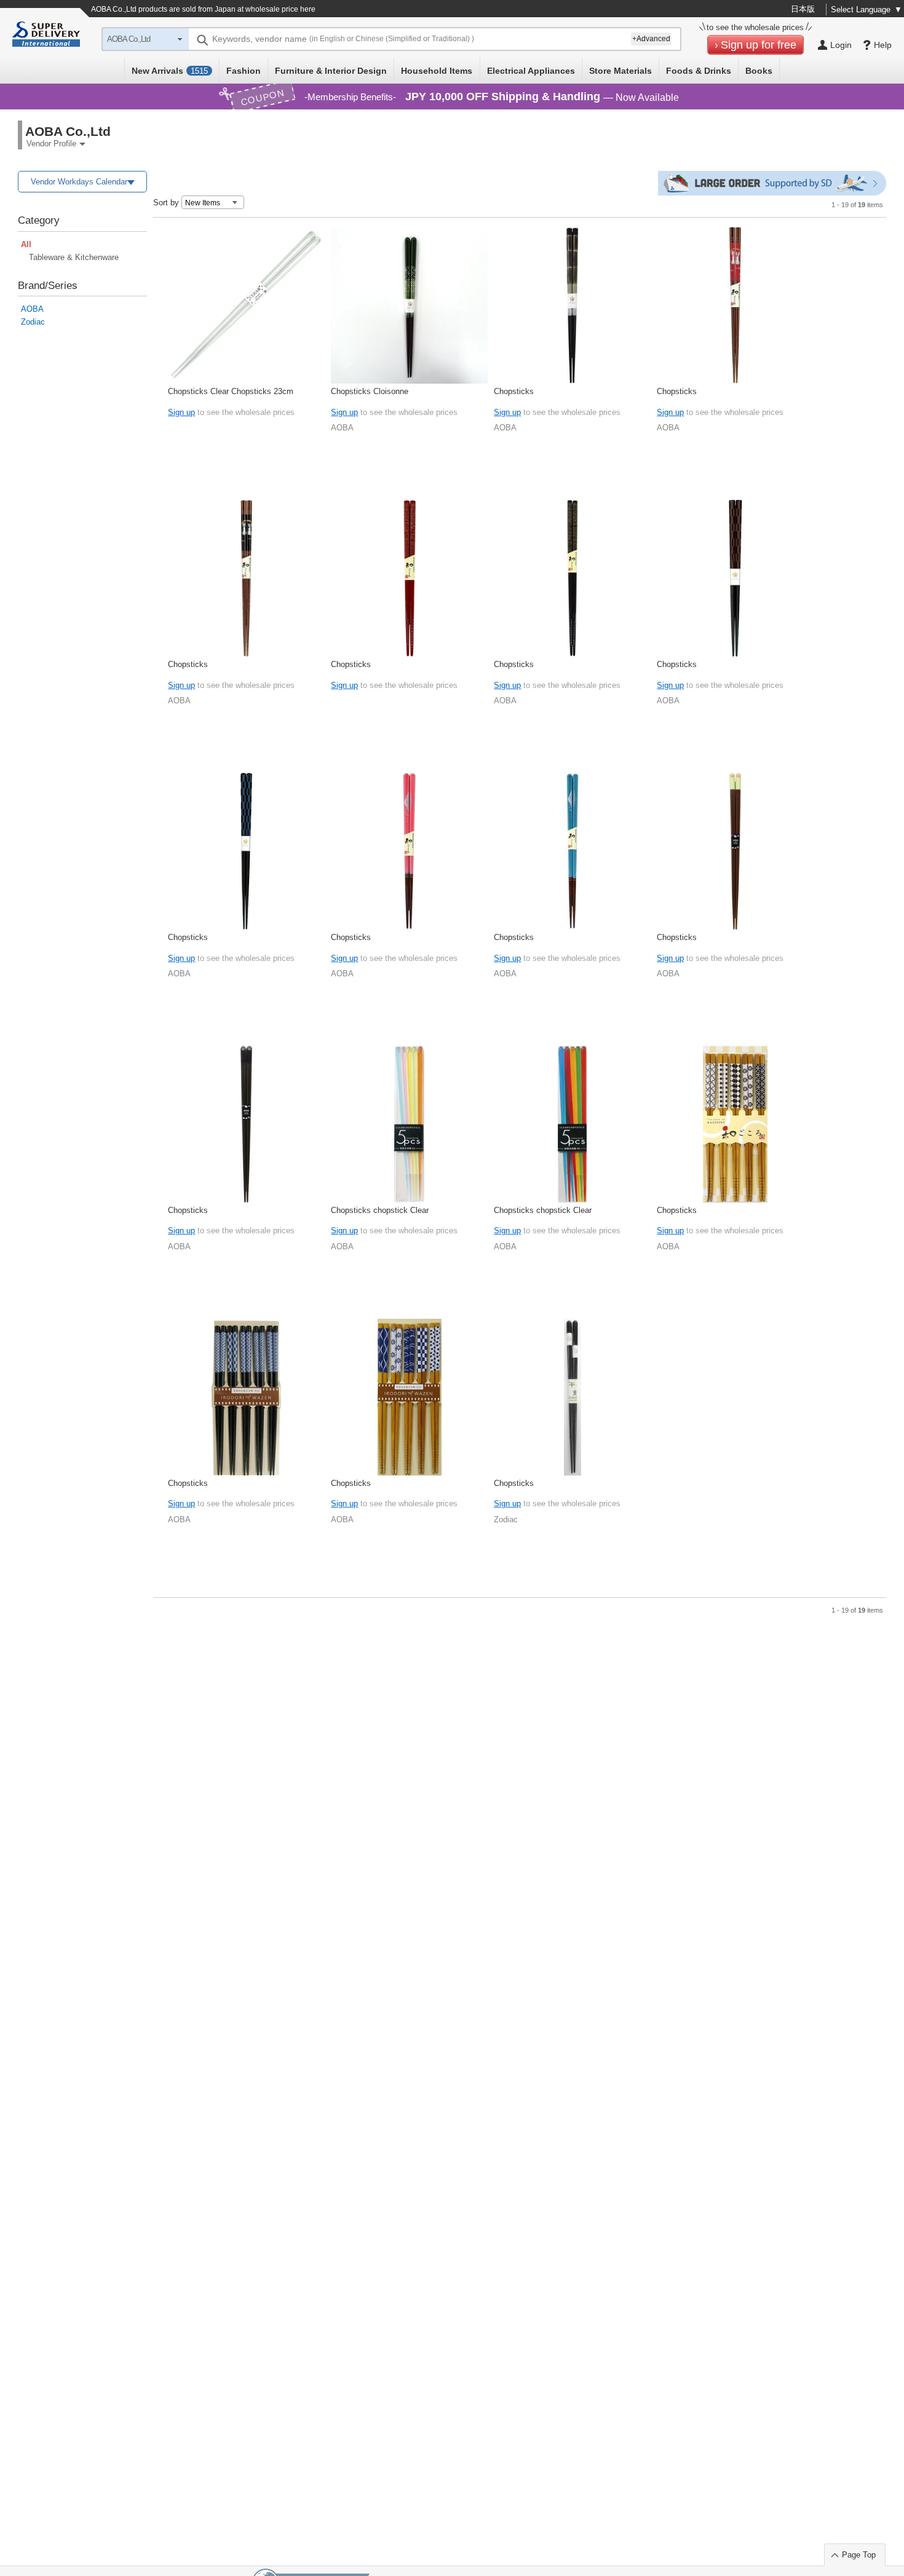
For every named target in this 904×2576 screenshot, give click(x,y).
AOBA (32, 309)
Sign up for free (759, 45)
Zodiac (33, 322)
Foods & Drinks (699, 71)
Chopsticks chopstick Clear (380, 1210)
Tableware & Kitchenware (74, 257)
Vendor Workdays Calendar (79, 182)
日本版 (803, 9)
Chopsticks (514, 391)
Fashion (244, 71)
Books (759, 71)
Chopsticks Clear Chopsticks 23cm (231, 391)
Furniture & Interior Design (331, 71)
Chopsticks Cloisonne (370, 391)
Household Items (437, 71)
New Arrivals (170, 71)
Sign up (181, 412)
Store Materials (621, 71)
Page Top (859, 2555)
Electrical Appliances (531, 71)
